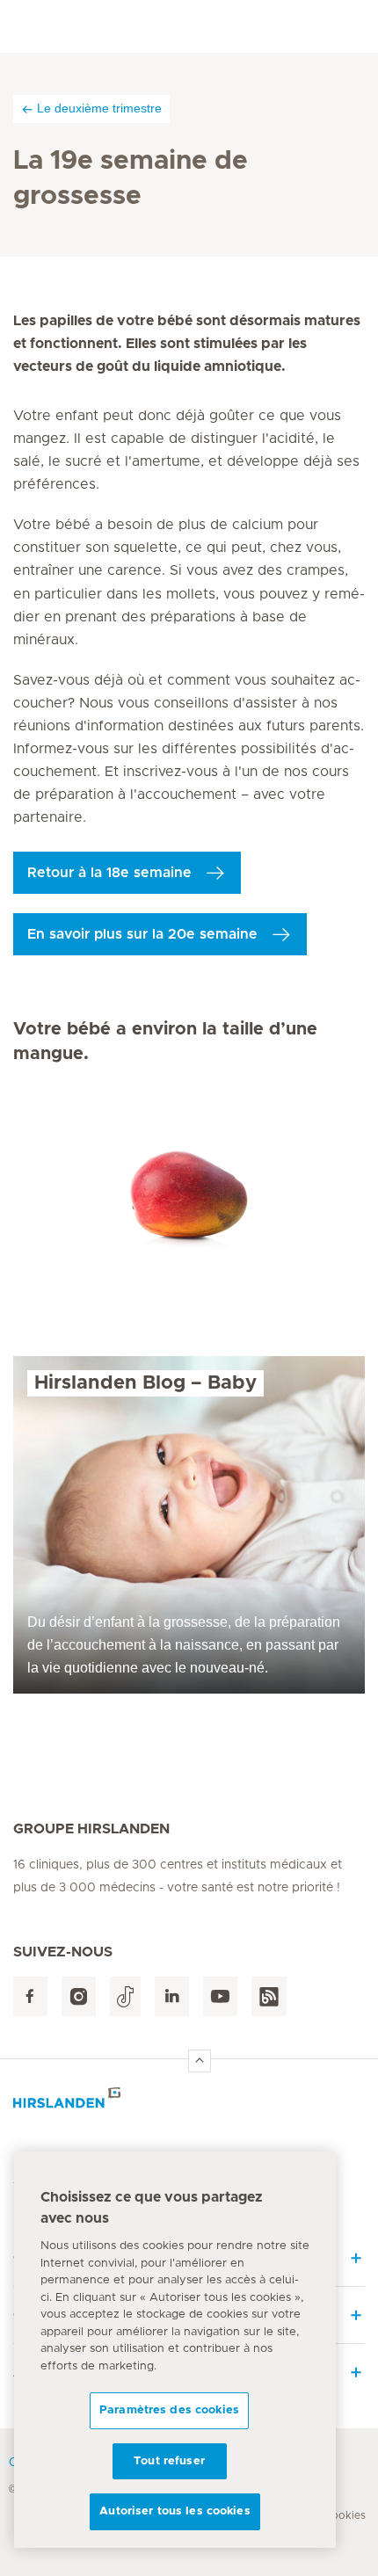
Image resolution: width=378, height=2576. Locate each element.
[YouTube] (220, 1996)
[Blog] (269, 1996)
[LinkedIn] (172, 1996)
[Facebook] (30, 1996)
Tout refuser (169, 2461)
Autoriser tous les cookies (174, 2511)
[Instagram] (79, 1996)
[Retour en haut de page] (200, 2061)
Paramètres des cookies (169, 2410)
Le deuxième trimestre (99, 108)
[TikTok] (125, 1996)
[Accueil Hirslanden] (189, 2103)
